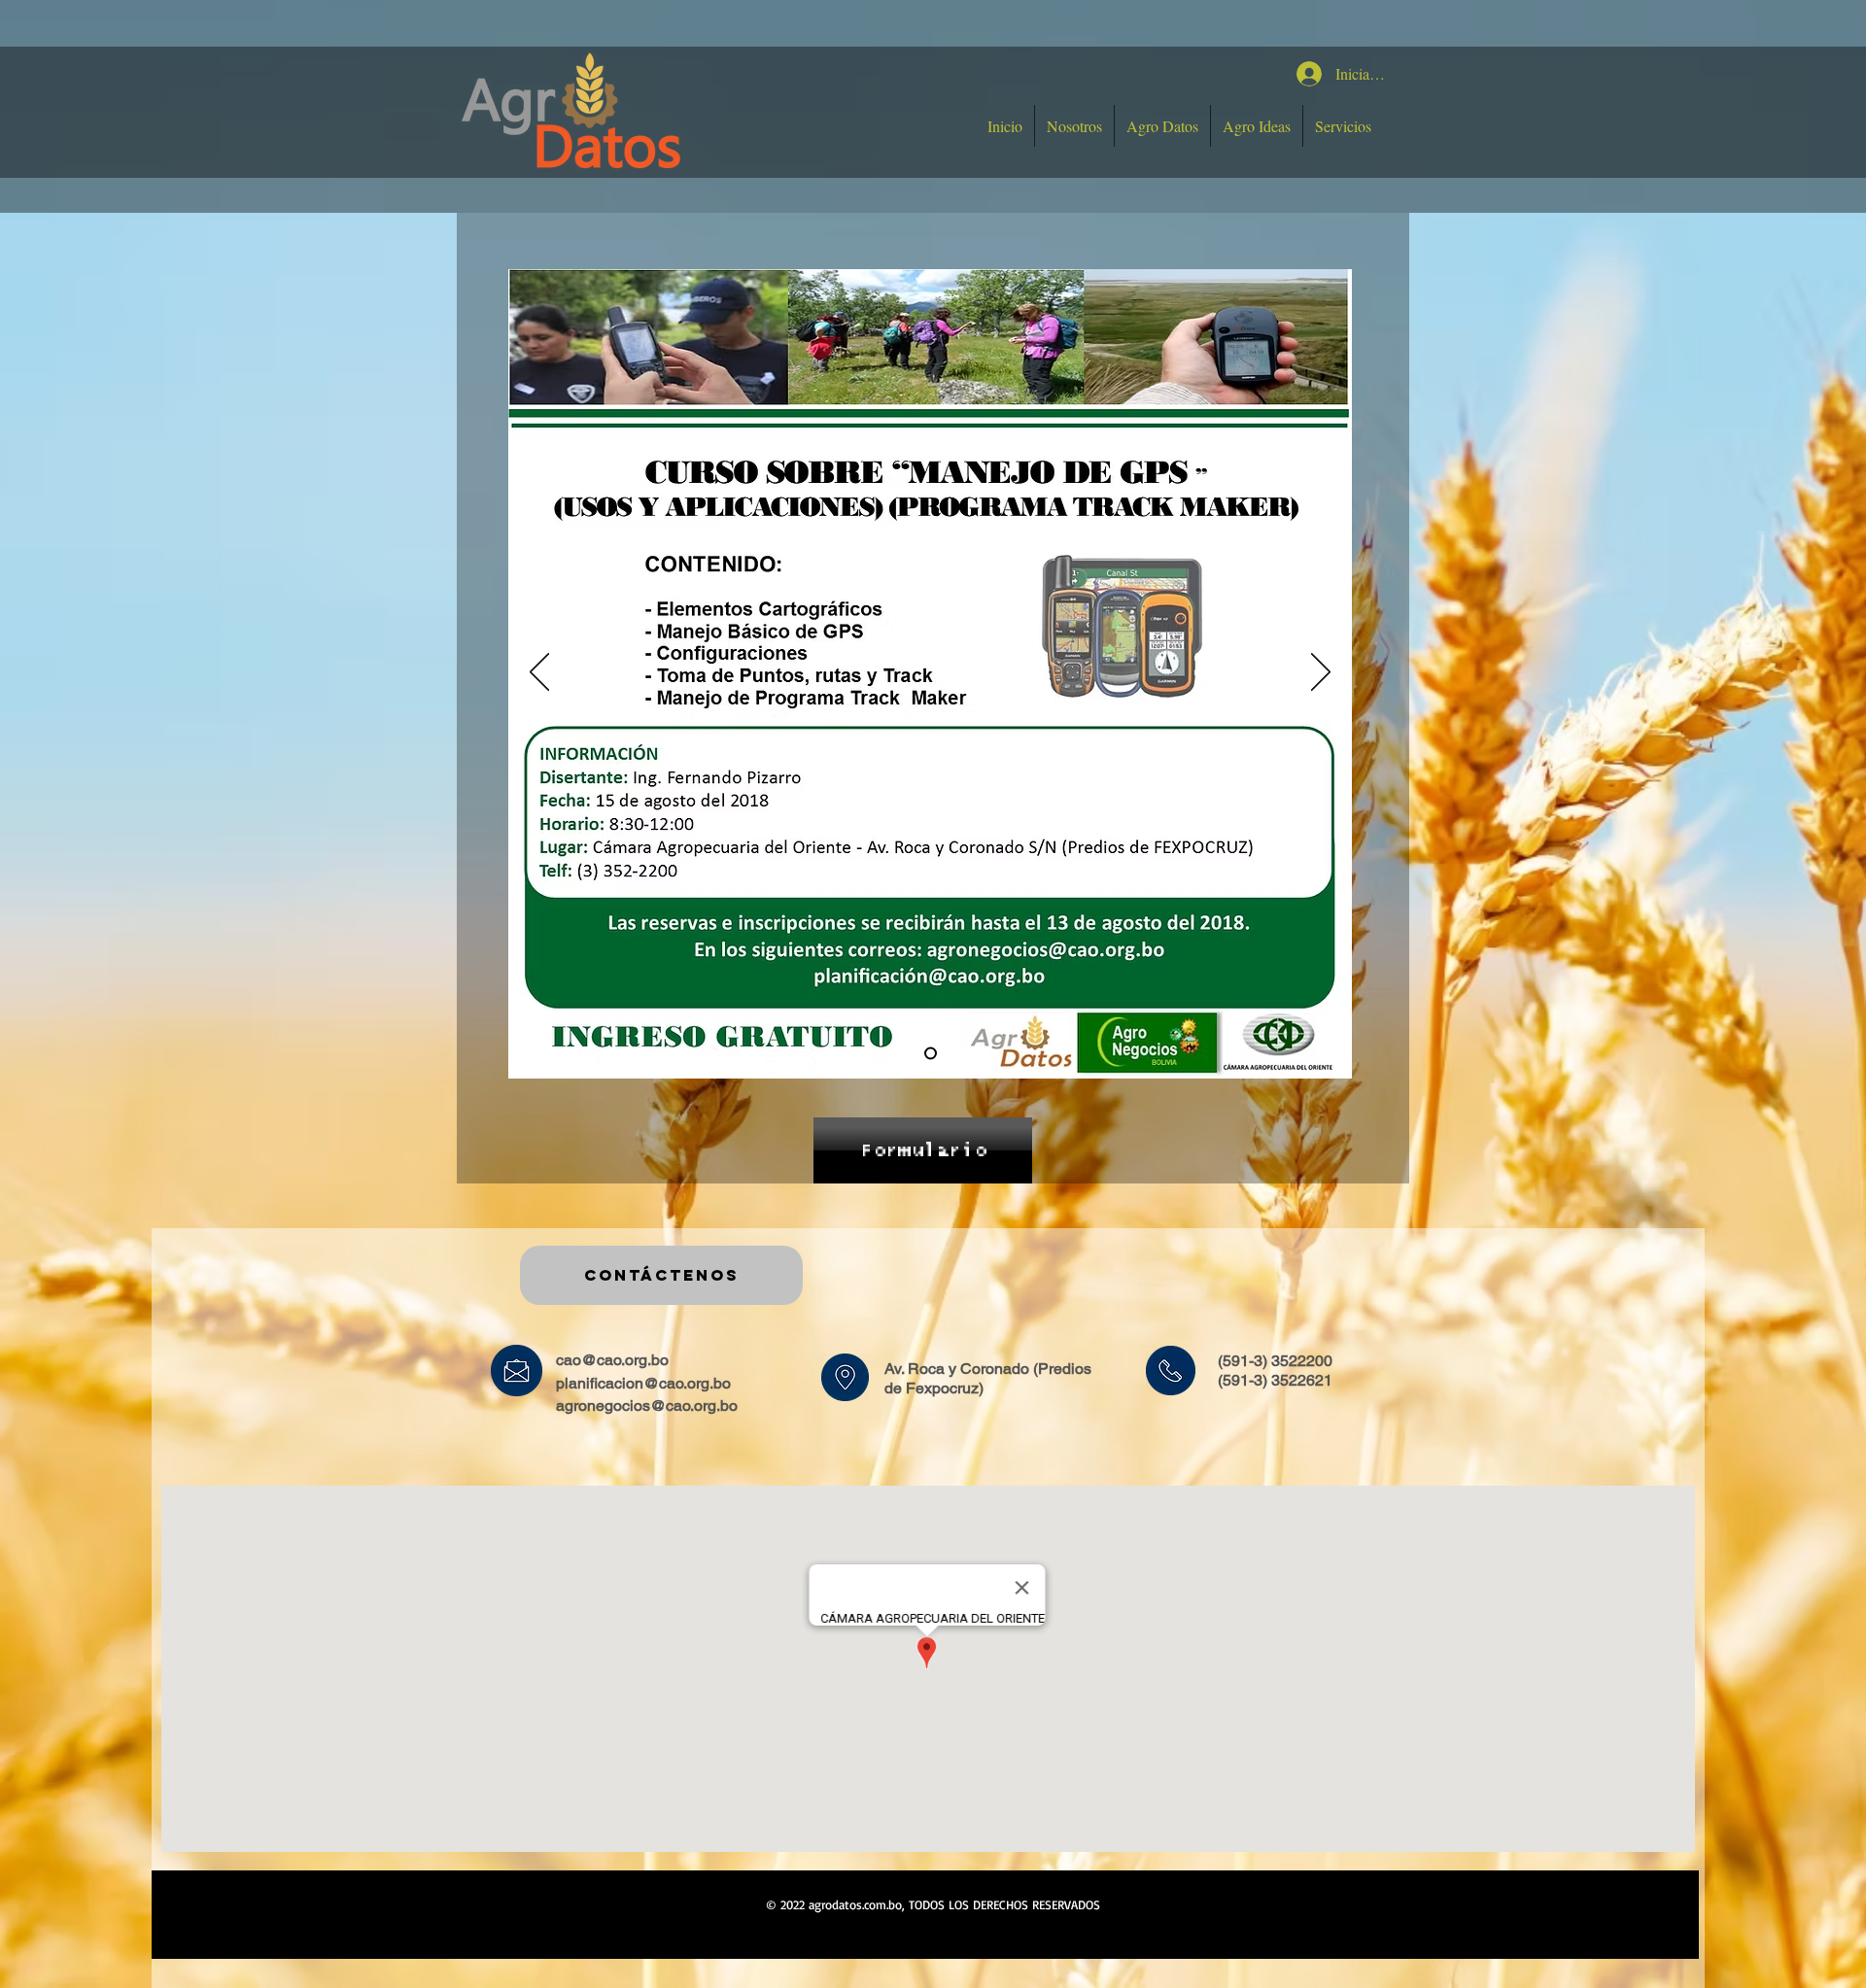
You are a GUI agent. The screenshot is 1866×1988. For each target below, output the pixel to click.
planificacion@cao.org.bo (643, 1383)
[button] (1162, 126)
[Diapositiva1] (931, 1054)
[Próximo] (1321, 673)
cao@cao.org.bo (612, 1360)
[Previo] (539, 673)
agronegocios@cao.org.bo (647, 1405)
